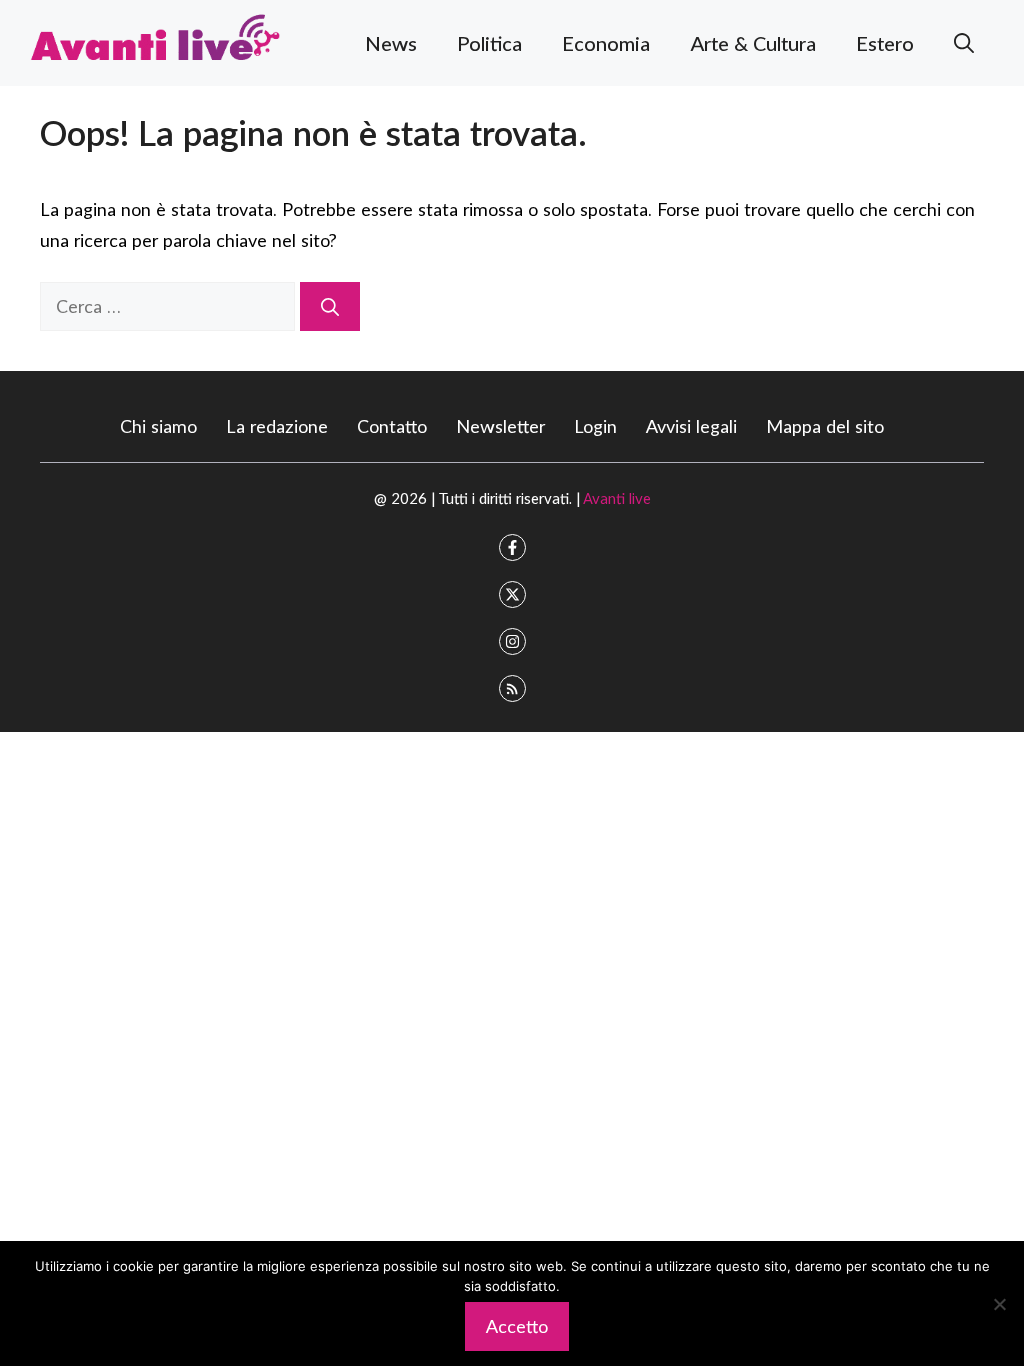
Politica (489, 43)
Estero (885, 43)
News (391, 43)
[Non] (999, 1304)
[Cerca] (330, 306)
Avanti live (617, 498)
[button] (964, 43)
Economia (606, 43)
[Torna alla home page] (155, 40)
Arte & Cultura (753, 43)
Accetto (517, 1326)
